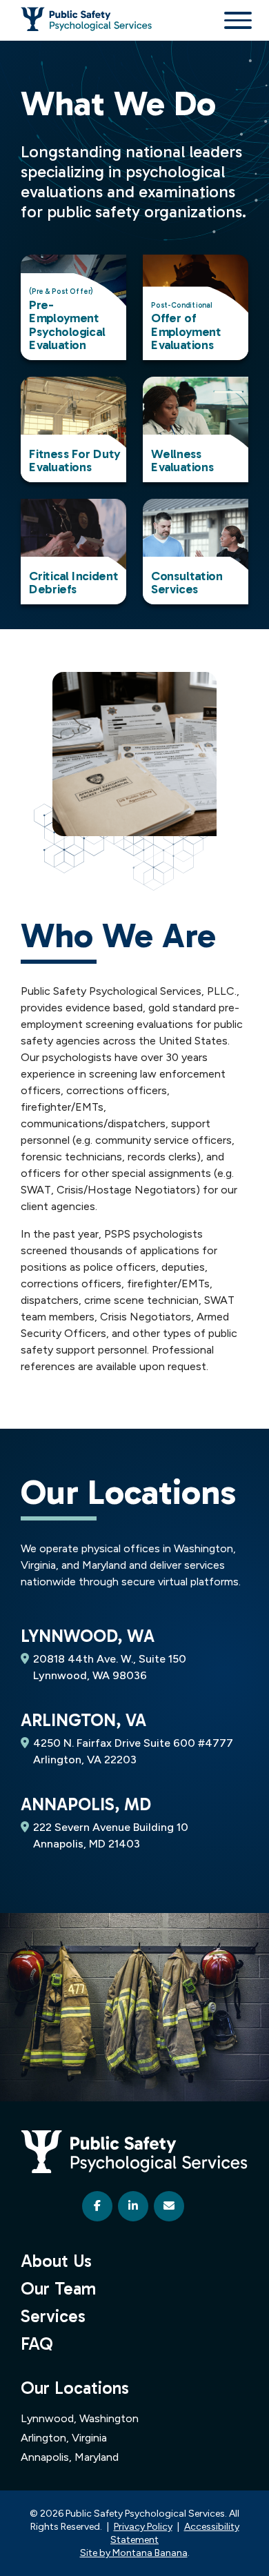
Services (53, 2316)
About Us (56, 2261)
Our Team (58, 2289)
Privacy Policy (143, 2527)
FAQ (37, 2344)
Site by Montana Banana (134, 2553)
